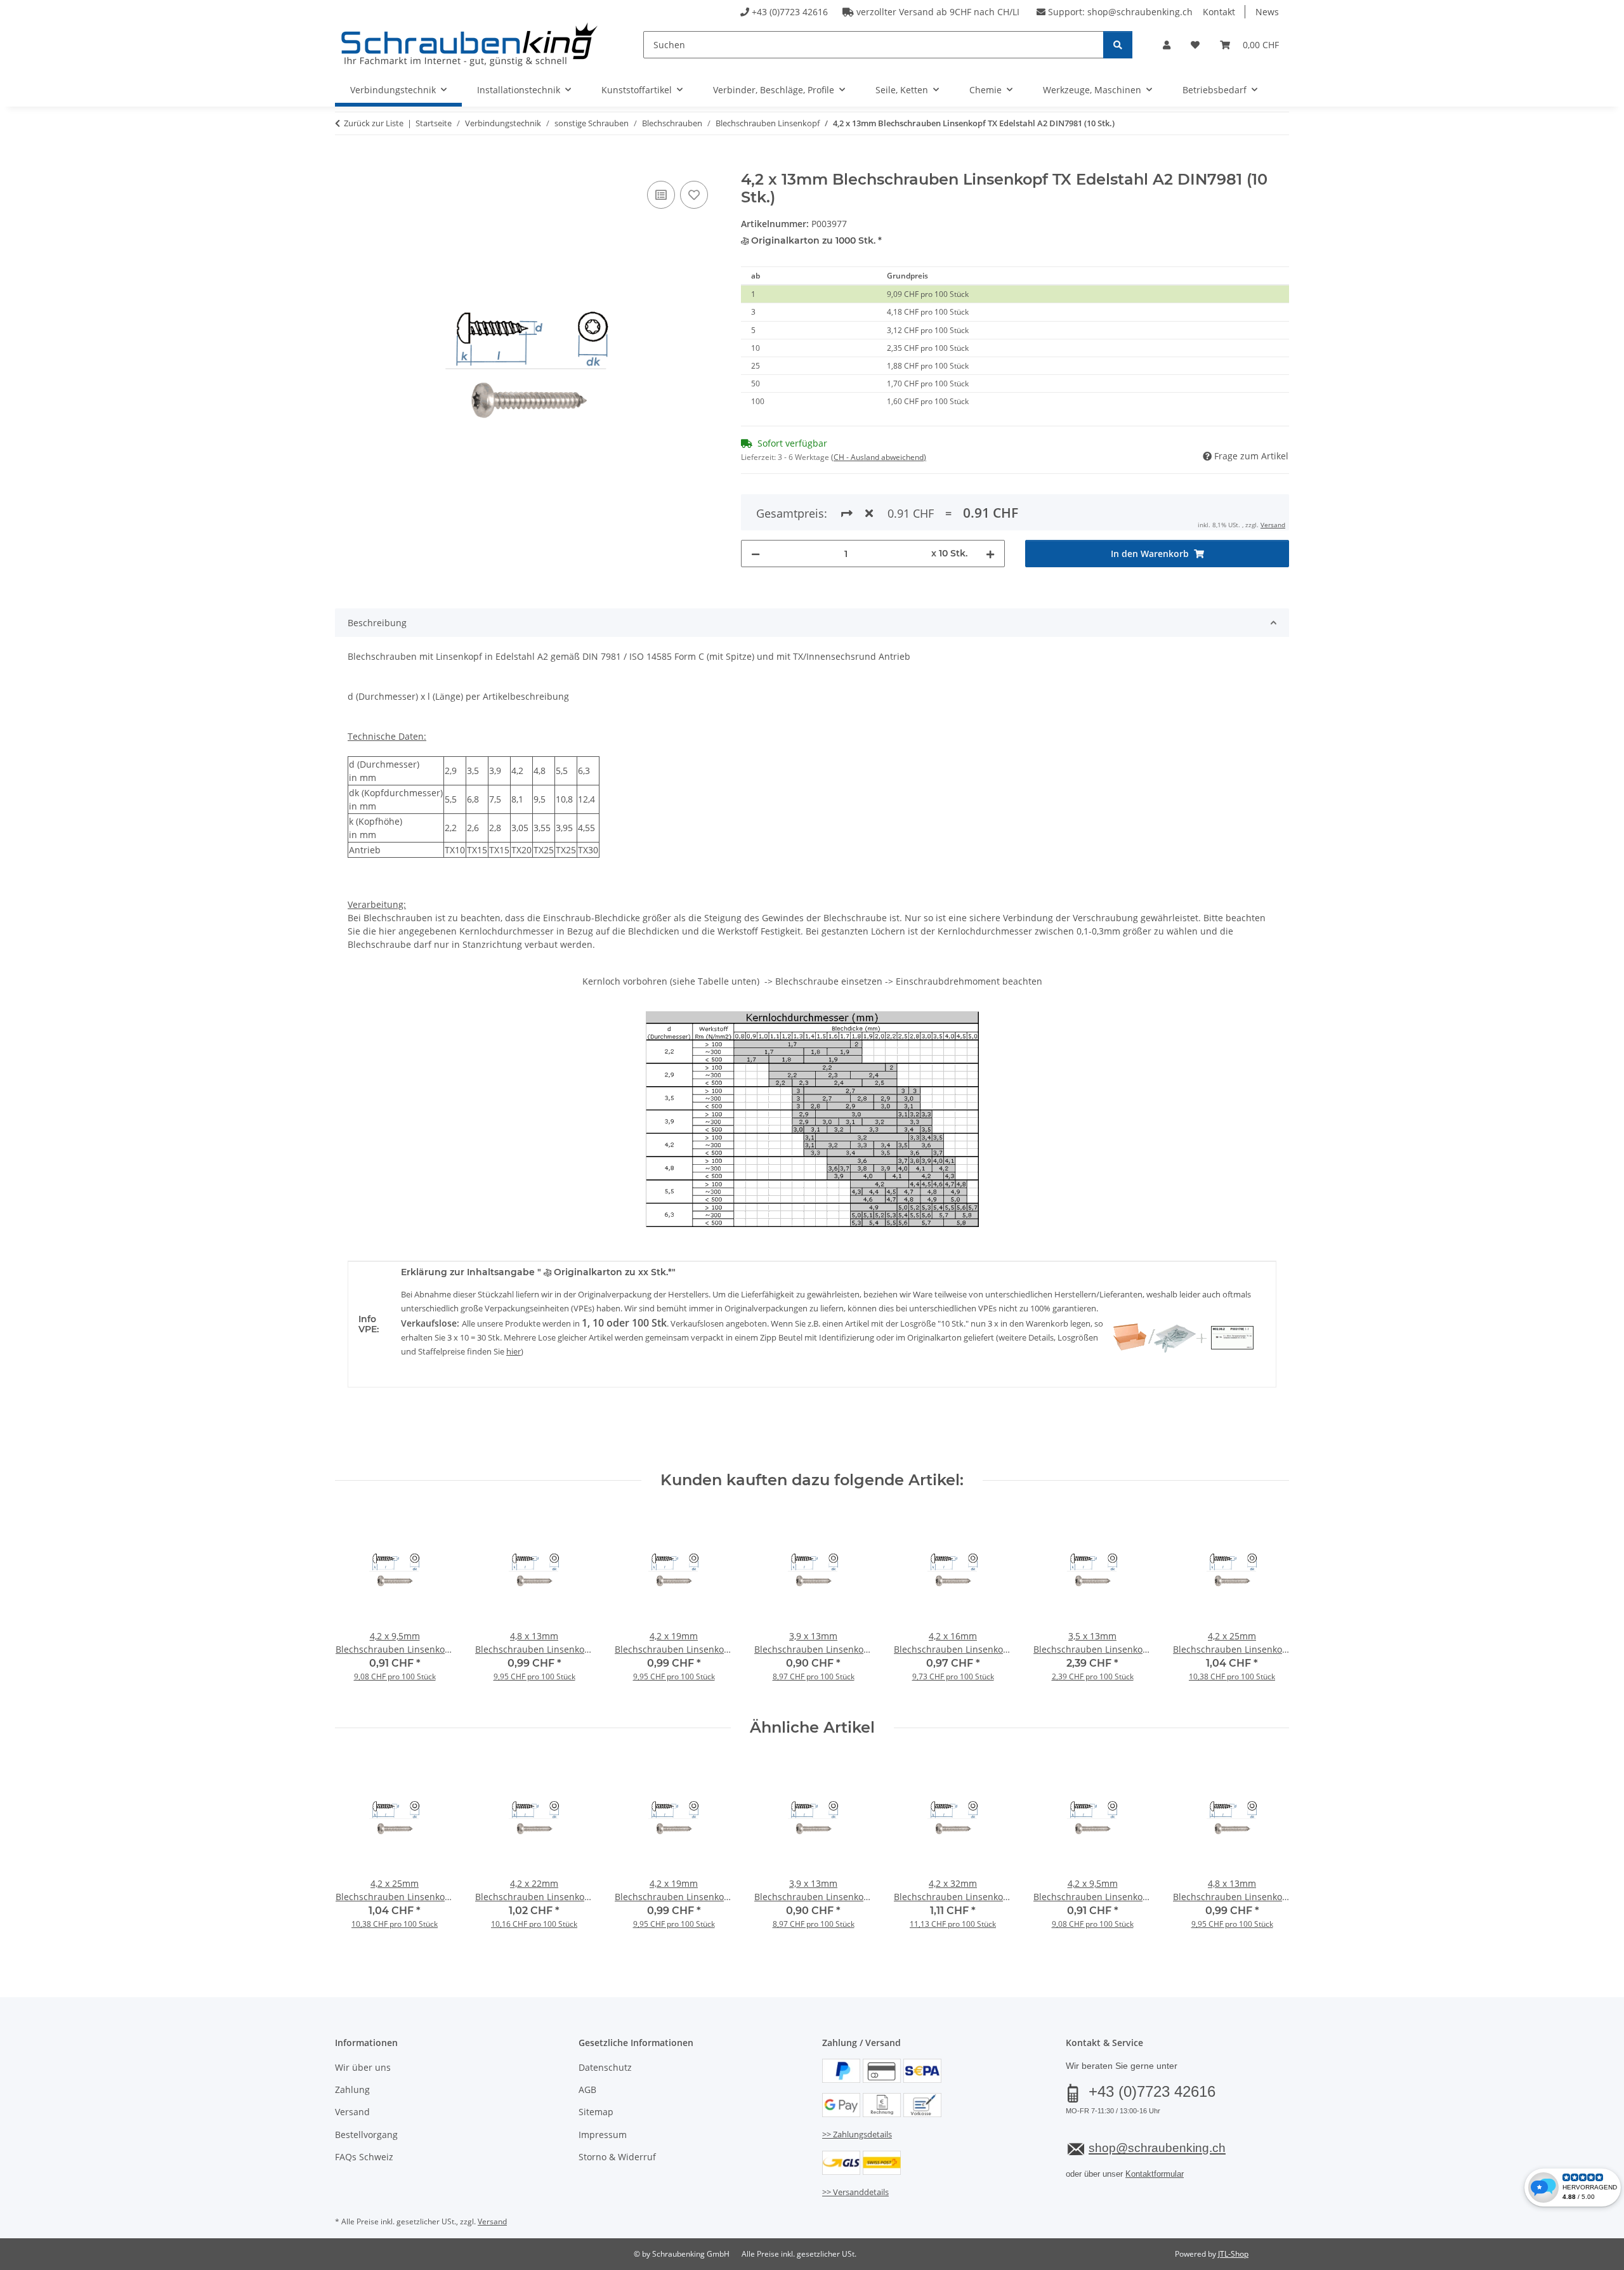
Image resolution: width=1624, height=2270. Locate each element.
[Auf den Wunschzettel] (694, 195)
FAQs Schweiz (364, 2157)
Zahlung (352, 2090)
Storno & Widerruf (617, 2157)
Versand (1273, 525)
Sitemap (596, 2112)
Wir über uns (363, 2067)
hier (514, 1351)
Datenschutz (605, 2067)
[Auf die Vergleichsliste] (661, 195)
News (1267, 12)
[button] (1167, 45)
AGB (587, 2090)
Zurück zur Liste (374, 123)
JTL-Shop (1233, 2254)
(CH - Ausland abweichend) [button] (879, 457)
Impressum (603, 2135)
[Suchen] (1118, 45)
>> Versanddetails (855, 2192)
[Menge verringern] (756, 554)
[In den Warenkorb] (345, 164)
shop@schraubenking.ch (1140, 12)
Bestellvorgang (366, 2135)
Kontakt (1219, 12)
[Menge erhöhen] (990, 554)
